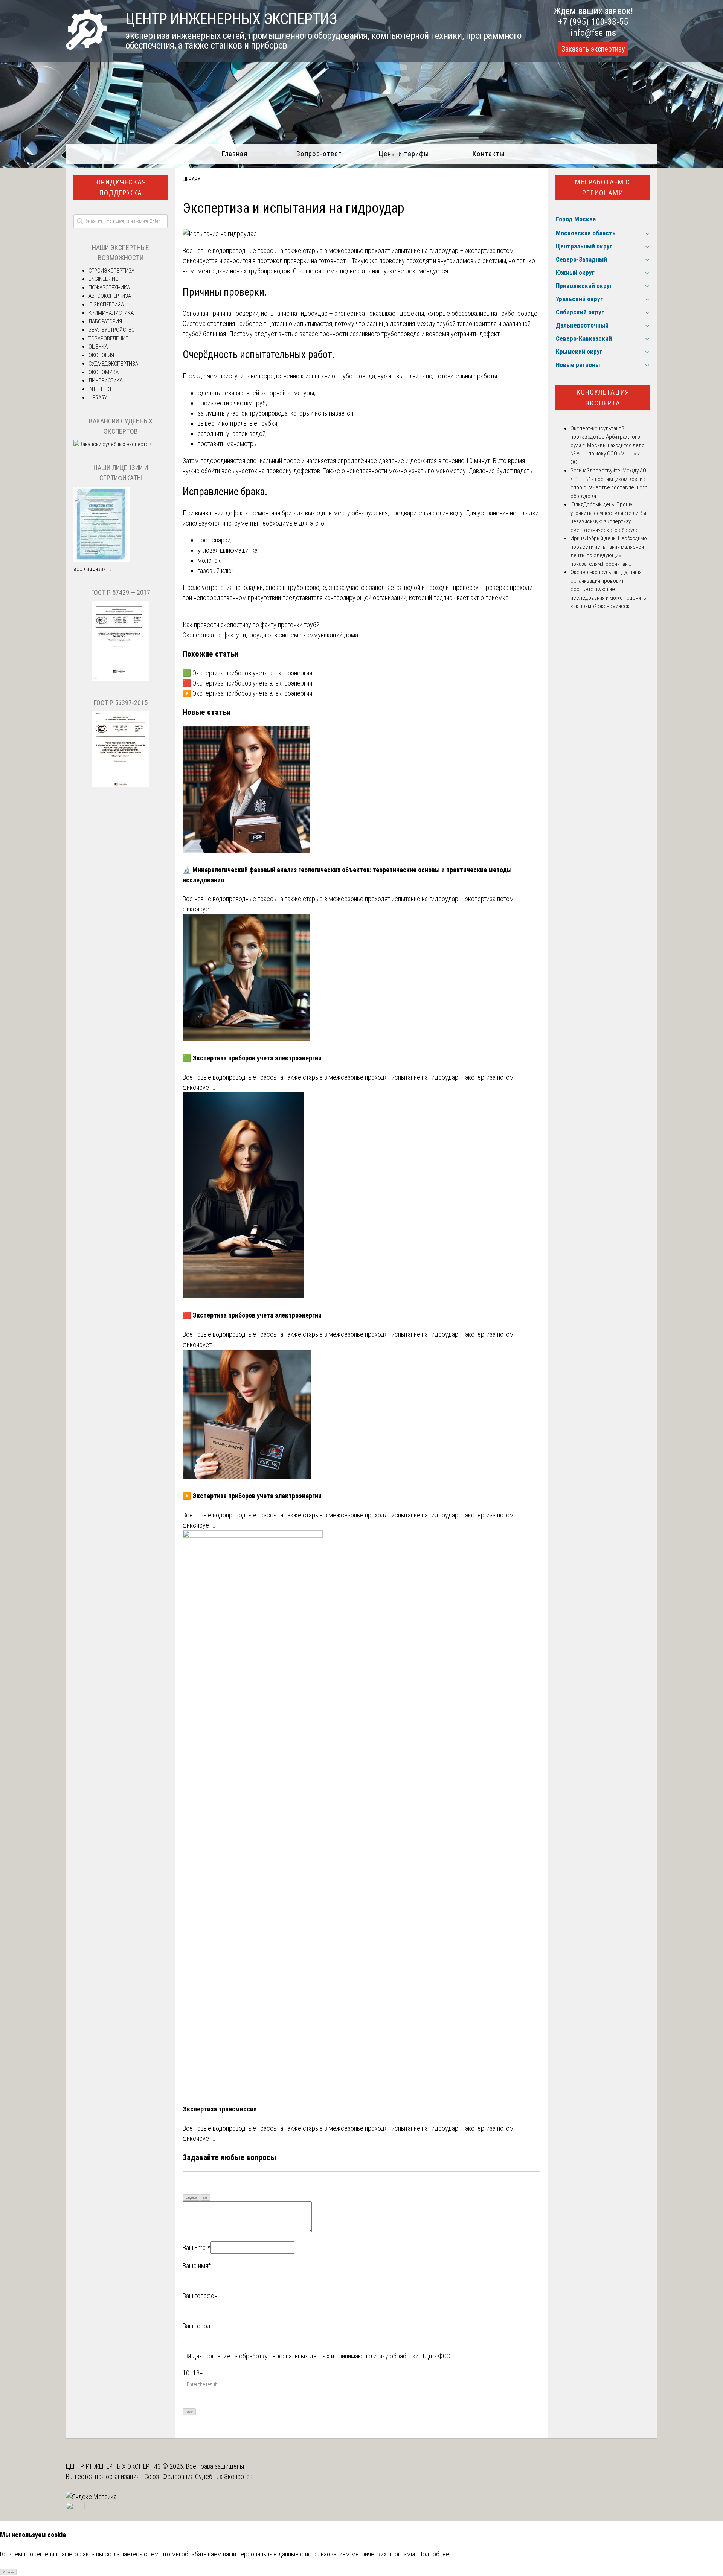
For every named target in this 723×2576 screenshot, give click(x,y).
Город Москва (576, 219)
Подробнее (434, 2554)
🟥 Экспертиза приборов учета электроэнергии (247, 683)
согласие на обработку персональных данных (267, 2356)
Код (205, 2198)
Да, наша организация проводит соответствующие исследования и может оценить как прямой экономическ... (608, 589)
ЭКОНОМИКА (104, 372)
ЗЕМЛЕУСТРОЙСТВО (112, 330)
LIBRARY (191, 179)
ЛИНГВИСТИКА (106, 381)
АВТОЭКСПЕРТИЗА (110, 296)
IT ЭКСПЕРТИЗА (106, 305)
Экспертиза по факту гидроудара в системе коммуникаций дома (270, 635)
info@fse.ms (593, 33)
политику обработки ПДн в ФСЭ (407, 2356)
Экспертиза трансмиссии (220, 2109)
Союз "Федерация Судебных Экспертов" (199, 2476)
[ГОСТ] (120, 679)
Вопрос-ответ (319, 154)
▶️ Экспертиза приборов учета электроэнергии (247, 693)
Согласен (8, 2572)
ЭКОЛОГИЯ (101, 355)
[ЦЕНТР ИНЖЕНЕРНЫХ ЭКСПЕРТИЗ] (86, 47)
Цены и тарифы (404, 154)
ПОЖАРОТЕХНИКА (109, 288)
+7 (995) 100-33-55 (593, 22)
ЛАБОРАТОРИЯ (105, 321)
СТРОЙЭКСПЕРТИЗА (111, 271)
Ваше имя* (197, 2266)
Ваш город (197, 2326)
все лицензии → (93, 569)
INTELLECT (100, 389)
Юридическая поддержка (120, 187)
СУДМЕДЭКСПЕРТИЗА (113, 364)
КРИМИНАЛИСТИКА (111, 313)
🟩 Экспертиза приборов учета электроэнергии (247, 673)
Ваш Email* (197, 2248)
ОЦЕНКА (98, 347)
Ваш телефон (200, 2296)
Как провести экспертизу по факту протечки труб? (251, 625)
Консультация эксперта (603, 398)
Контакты (489, 154)
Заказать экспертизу (593, 49)
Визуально (191, 2198)
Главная (234, 154)
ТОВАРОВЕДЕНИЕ (108, 338)
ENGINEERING (104, 279)
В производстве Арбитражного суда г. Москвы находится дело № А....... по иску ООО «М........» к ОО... (608, 445)
